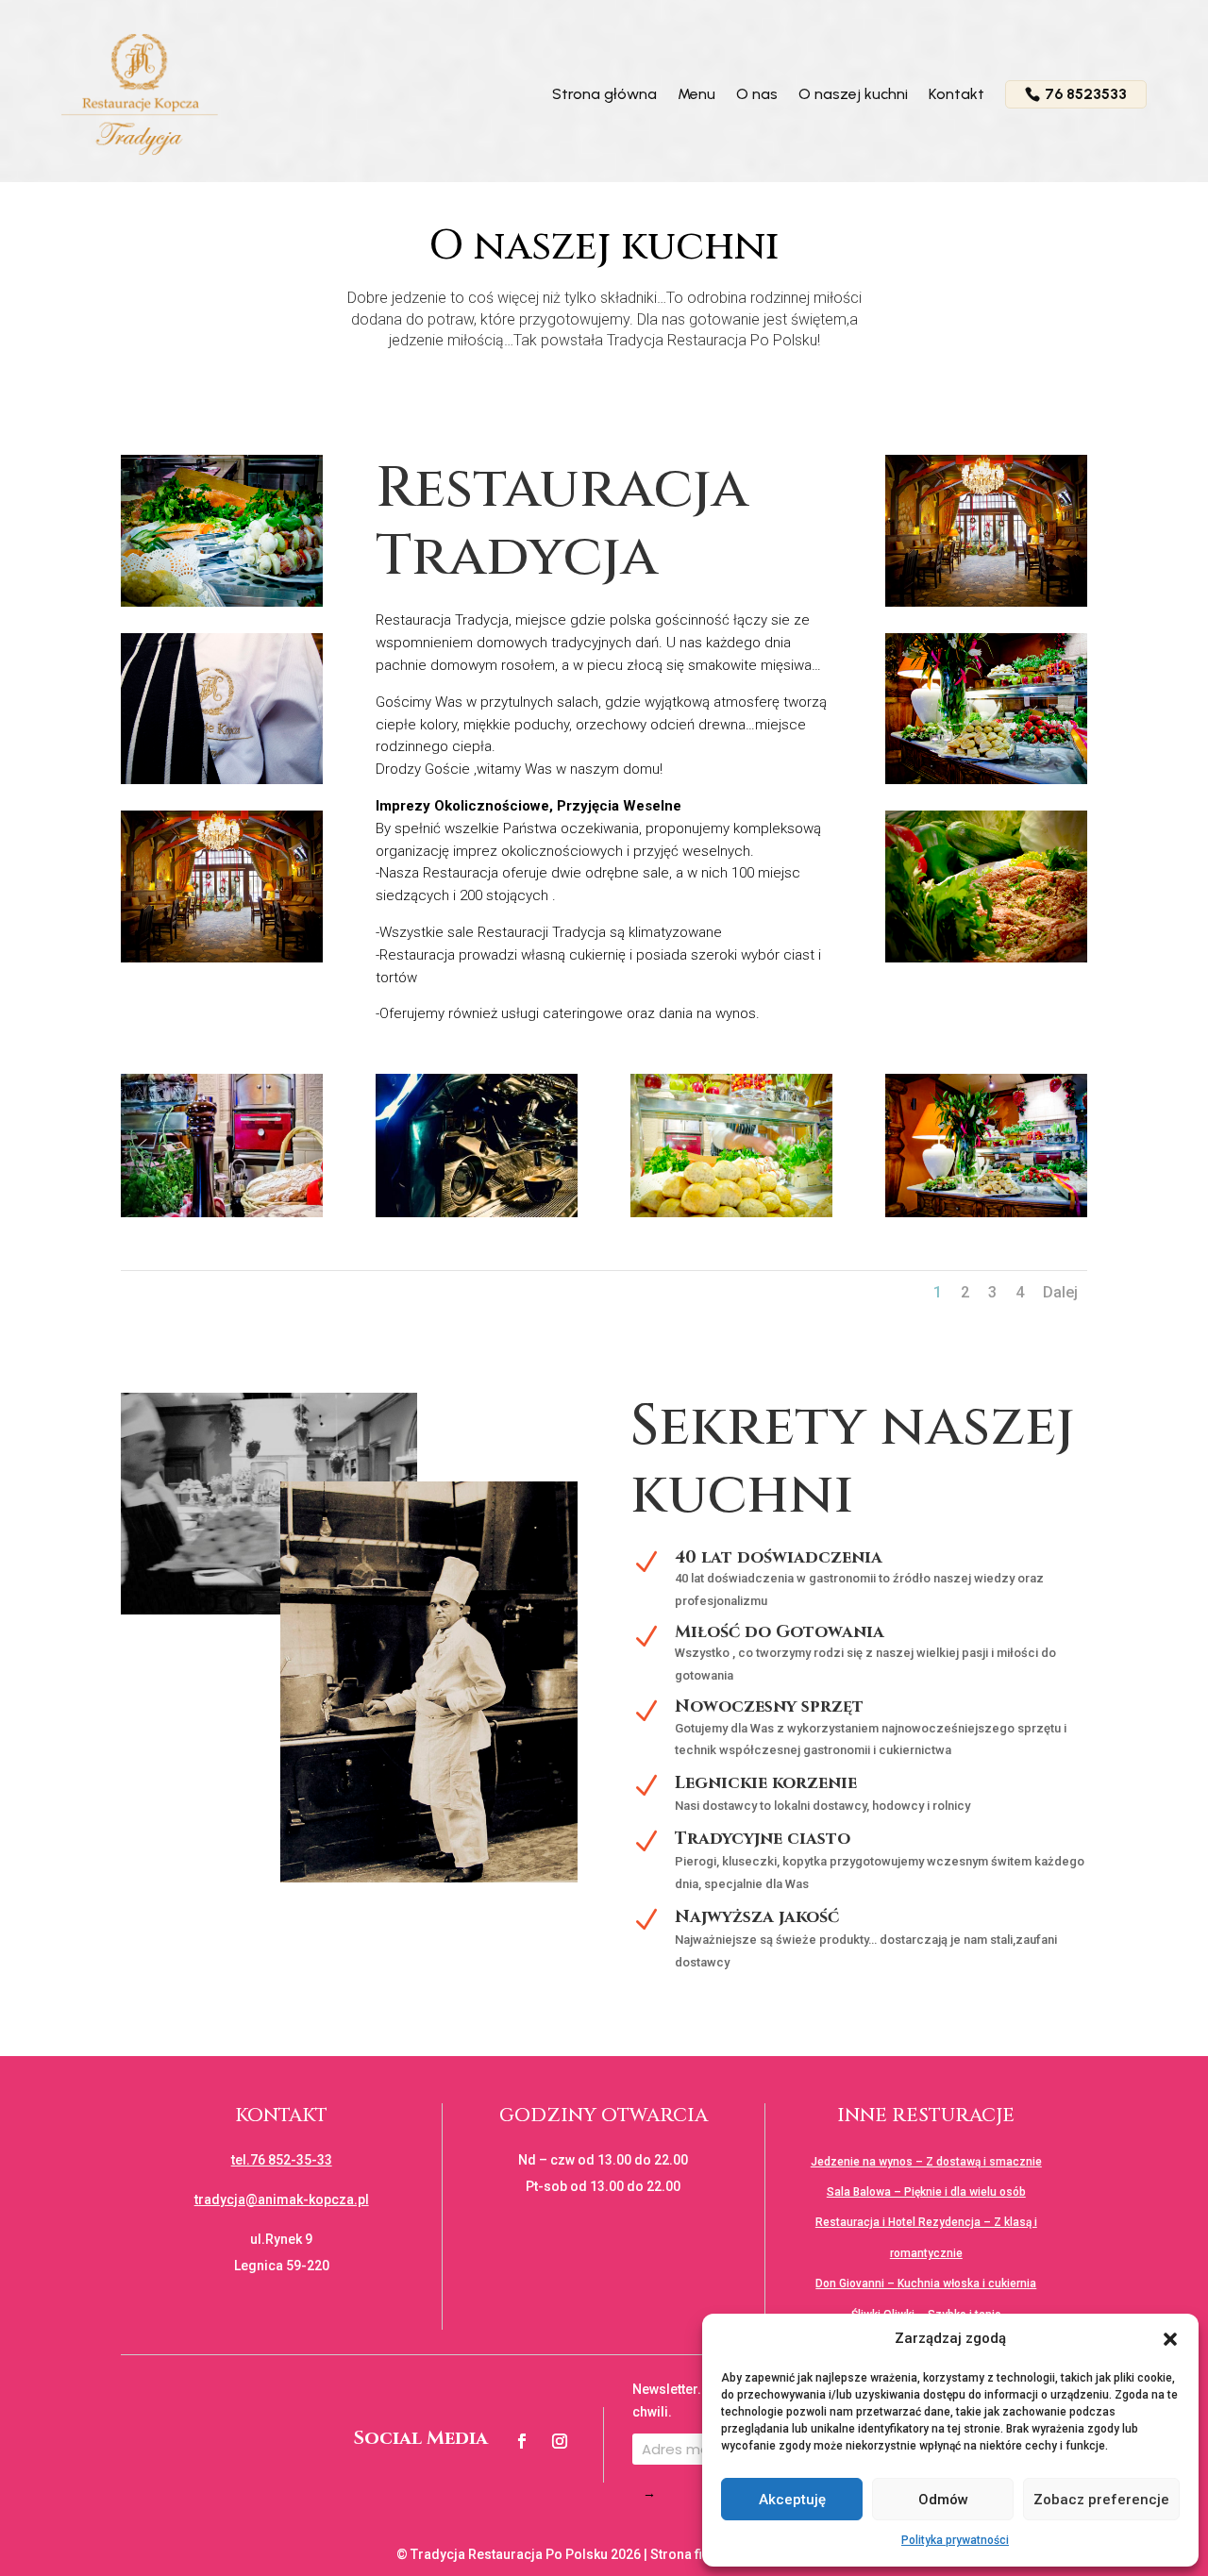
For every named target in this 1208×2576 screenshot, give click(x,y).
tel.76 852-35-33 (282, 2160)
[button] (1170, 2339)
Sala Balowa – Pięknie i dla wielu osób (926, 2192)
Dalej (1060, 1292)
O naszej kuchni (853, 94)
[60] (222, 1213)
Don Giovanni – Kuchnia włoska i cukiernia (926, 2283)
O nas (757, 94)
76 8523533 (1086, 94)
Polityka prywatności (955, 2540)
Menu (696, 94)
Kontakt (956, 94)
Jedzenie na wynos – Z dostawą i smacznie (926, 2162)
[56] (986, 1213)
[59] (477, 1213)
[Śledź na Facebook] (522, 2441)
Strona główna (604, 94)
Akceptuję (792, 2500)
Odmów (943, 2500)
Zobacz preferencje (1101, 2500)
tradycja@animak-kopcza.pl (282, 2200)
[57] (731, 1213)
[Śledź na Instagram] (560, 2441)
